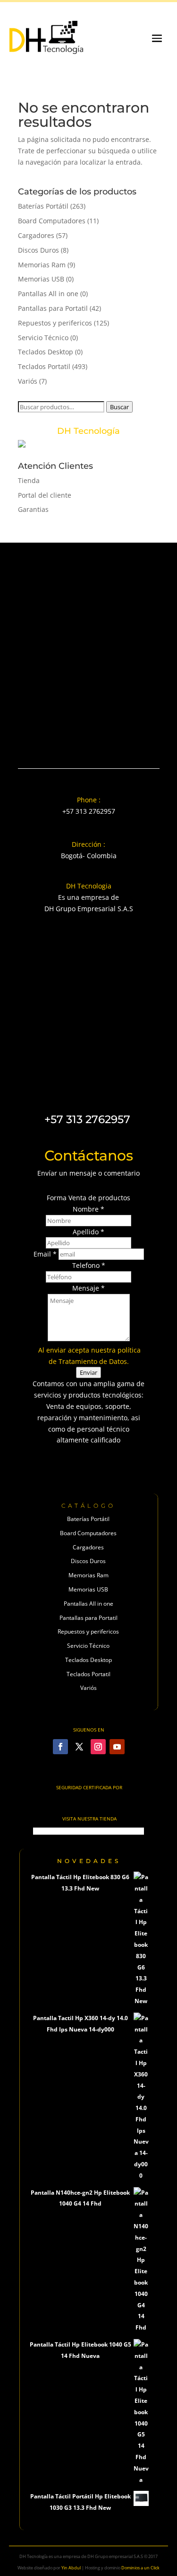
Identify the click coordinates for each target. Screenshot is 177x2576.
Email (45, 1254)
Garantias (33, 509)
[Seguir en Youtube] (117, 1747)
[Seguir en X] (79, 1747)
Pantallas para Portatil (53, 308)
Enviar (88, 1372)
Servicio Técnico (43, 338)
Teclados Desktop (46, 352)
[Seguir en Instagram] (98, 1747)
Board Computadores (52, 221)
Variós (28, 381)
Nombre (88, 1209)
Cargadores (36, 235)
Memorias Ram (42, 265)
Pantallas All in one (48, 294)
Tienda (29, 480)
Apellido (88, 1232)
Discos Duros (38, 250)
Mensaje (88, 1288)
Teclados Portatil (44, 366)
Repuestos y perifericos (55, 323)
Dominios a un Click (140, 2568)
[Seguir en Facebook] (60, 1747)
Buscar (119, 407)
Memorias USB (41, 279)
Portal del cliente (45, 495)
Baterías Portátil (43, 206)
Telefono (89, 1265)
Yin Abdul (71, 2568)
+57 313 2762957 (89, 811)
